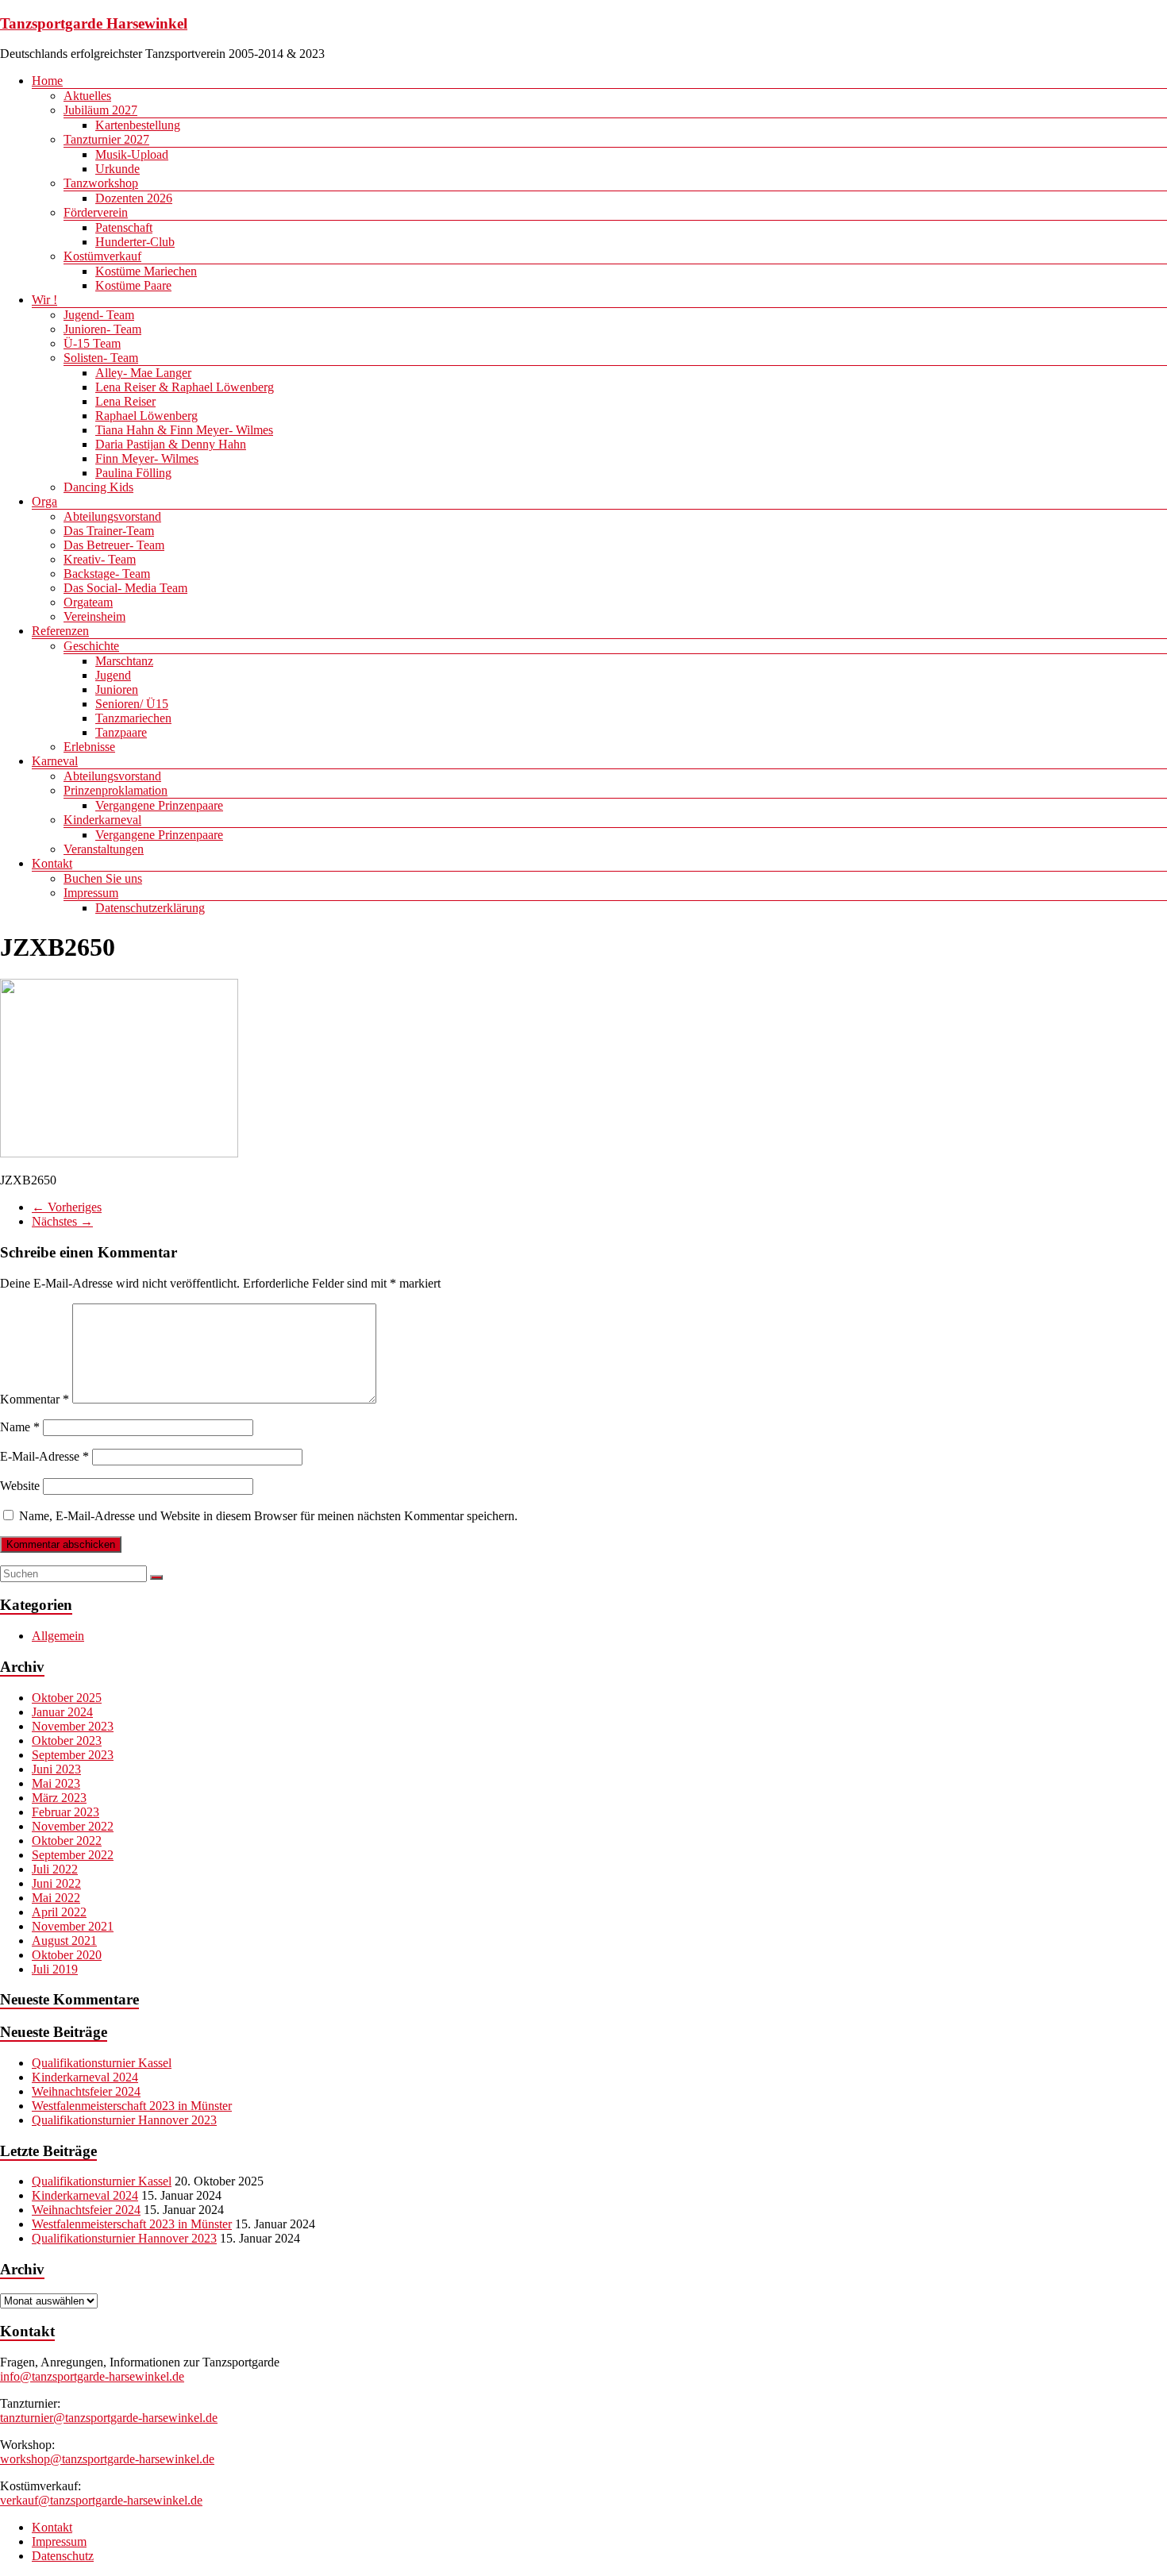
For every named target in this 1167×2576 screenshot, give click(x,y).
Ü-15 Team (92, 343)
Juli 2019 (55, 1969)
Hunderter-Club (135, 242)
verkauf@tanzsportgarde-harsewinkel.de (101, 2500)
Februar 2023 (65, 1812)
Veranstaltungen (104, 849)
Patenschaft (124, 227)
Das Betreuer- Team (114, 545)
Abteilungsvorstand (112, 516)
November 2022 (73, 1826)
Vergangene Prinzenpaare (159, 805)
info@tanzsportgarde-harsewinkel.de (92, 2376)
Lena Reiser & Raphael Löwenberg (185, 387)
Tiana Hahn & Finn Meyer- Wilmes (184, 430)
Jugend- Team (99, 315)
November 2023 (73, 1726)
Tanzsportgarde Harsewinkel (94, 23)
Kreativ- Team (100, 559)
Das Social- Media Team (125, 588)
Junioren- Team (102, 329)
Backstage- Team (107, 574)
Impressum (91, 893)
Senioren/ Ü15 (132, 704)
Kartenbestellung (138, 125)
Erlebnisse (89, 747)
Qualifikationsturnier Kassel (102, 2063)
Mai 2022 (56, 1898)
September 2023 (73, 1755)
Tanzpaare (121, 732)
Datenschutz (63, 2556)
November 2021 (73, 1926)
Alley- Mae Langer (143, 373)
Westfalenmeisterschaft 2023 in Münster (132, 2106)
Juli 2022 (55, 1869)
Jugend (113, 675)
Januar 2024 (62, 1712)
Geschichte (91, 646)
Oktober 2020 (67, 1955)
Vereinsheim (94, 616)
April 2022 (59, 1912)
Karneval (55, 761)
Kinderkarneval (102, 820)
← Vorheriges (67, 1207)
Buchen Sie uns (103, 878)
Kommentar (35, 1399)
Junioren (117, 689)
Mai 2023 (56, 1783)
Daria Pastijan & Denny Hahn (171, 444)
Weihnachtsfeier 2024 (86, 2091)
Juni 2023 (56, 1769)
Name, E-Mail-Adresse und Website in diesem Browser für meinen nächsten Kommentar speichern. (268, 1516)
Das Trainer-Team (109, 531)
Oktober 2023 (67, 1740)
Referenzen (60, 631)
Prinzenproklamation (116, 790)
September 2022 (73, 1855)
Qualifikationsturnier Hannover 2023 (124, 2120)
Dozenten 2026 (134, 198)
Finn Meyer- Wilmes (147, 458)
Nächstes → (62, 1221)
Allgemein (58, 1636)
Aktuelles (87, 96)
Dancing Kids (98, 487)
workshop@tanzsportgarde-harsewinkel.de (107, 2459)
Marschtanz (124, 661)
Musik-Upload (132, 154)
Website (20, 1486)
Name (20, 1427)
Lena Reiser (125, 401)
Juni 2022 (56, 1883)
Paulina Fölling (133, 473)
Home (47, 81)
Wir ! (44, 300)
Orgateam (88, 602)
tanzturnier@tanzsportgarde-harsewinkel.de (109, 2418)
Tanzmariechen (133, 718)
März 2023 (59, 1798)
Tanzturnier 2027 (106, 139)
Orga (44, 501)
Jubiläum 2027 (100, 110)
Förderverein (96, 212)
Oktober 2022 (67, 1841)
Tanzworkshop (101, 183)
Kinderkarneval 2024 (85, 2077)
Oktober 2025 (67, 1698)
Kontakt (52, 863)
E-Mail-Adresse (44, 1456)
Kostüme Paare (133, 285)
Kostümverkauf (102, 256)
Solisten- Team (101, 358)
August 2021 (64, 1941)
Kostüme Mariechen (146, 271)
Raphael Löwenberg (146, 416)
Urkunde (117, 169)
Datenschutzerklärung (150, 908)
